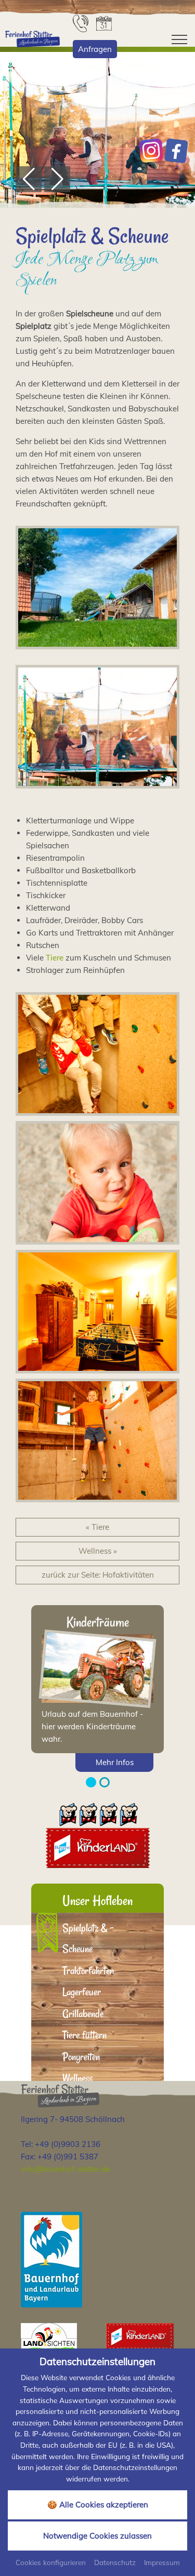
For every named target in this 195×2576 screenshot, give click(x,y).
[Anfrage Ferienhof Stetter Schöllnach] (105, 23)
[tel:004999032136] (82, 23)
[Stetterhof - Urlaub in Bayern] (32, 38)
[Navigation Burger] (176, 39)
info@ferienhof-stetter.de (66, 2169)
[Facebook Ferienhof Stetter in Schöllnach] (176, 151)
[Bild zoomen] (97, 588)
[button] (29, 179)
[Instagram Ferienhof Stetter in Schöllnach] (151, 151)
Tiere (55, 958)
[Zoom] (97, 130)
